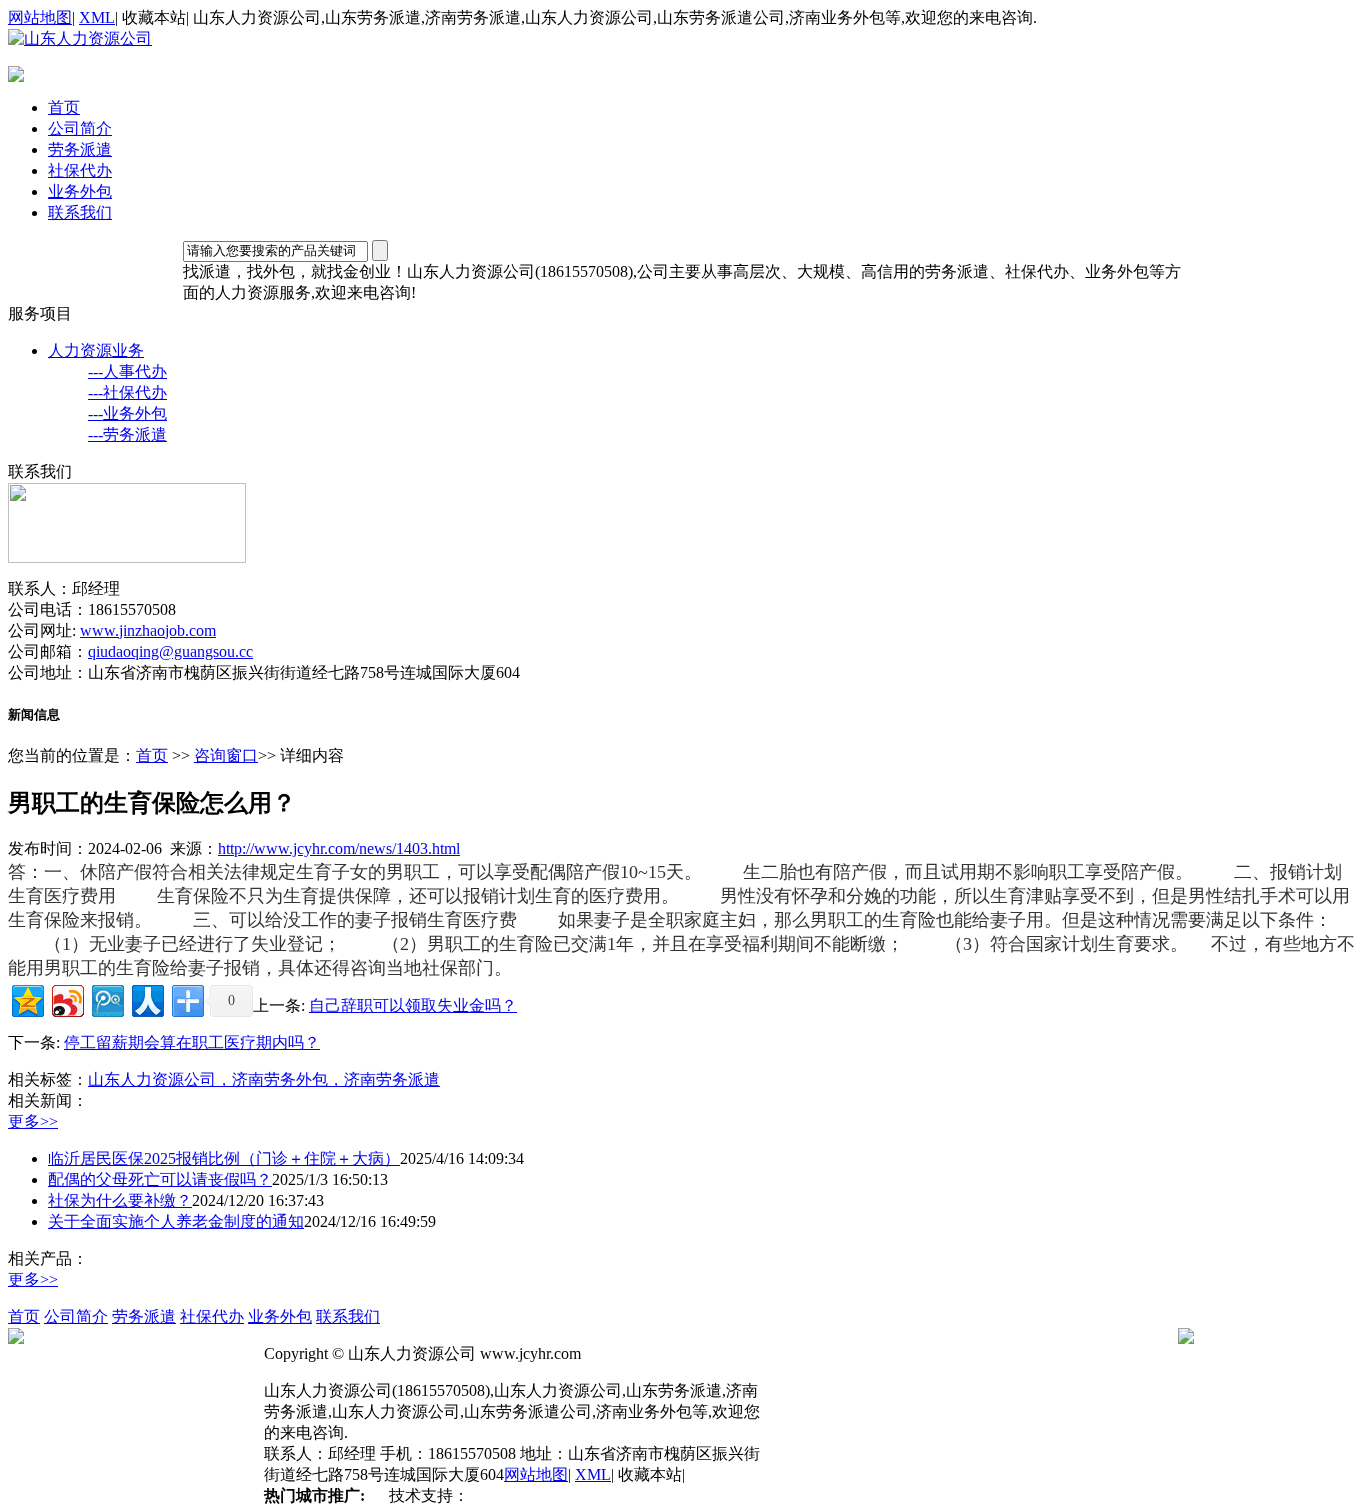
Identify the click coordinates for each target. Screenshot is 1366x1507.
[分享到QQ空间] (26, 998)
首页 (64, 107)
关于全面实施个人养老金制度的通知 (176, 1221)
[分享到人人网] (146, 998)
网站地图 (40, 17)
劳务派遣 (80, 149)
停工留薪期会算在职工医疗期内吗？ (192, 1042)
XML (97, 17)
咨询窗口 (226, 755)
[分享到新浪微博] (66, 998)
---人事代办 (127, 371)
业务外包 (80, 191)
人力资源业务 (96, 350)
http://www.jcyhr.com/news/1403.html (339, 848)
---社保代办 (127, 392)
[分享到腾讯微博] (106, 998)
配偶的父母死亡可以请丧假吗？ (160, 1179)
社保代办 (80, 170)
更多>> (33, 1121)
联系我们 (80, 212)
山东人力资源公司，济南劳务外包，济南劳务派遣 (264, 1079)
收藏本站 (154, 17)
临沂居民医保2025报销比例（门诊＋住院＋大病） (224, 1158)
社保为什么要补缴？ (120, 1200)
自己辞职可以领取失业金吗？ (413, 1005)
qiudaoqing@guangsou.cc (170, 651)
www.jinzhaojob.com (148, 630)
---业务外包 (127, 413)
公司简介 (80, 128)
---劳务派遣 (127, 434)
